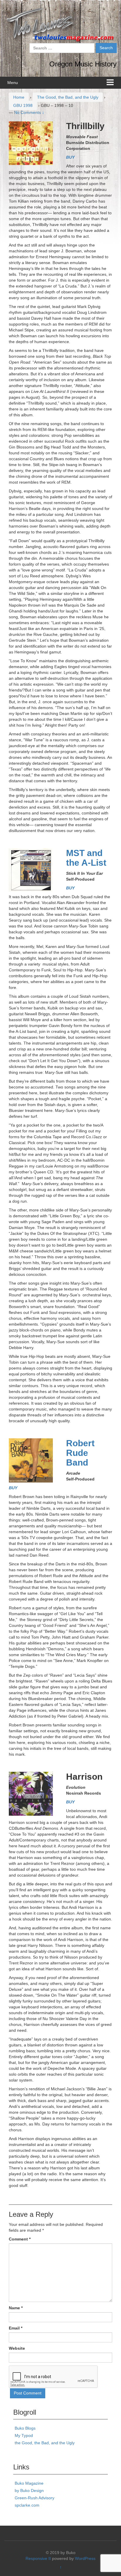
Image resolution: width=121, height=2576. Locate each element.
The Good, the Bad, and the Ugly (68, 97)
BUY (70, 157)
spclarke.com (27, 2505)
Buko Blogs (25, 2428)
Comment (20, 2239)
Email (16, 2328)
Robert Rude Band (80, 1453)
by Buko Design (29, 2491)
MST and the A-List (86, 858)
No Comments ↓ (29, 112)
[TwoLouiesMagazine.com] (60, 24)
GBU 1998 (23, 105)
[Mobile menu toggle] (110, 83)
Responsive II (38, 2558)
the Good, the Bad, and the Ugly (45, 2443)
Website (17, 2348)
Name (16, 2308)
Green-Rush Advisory (35, 2498)
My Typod (24, 2435)
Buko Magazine (29, 2483)
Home (19, 97)
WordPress (85, 2558)
